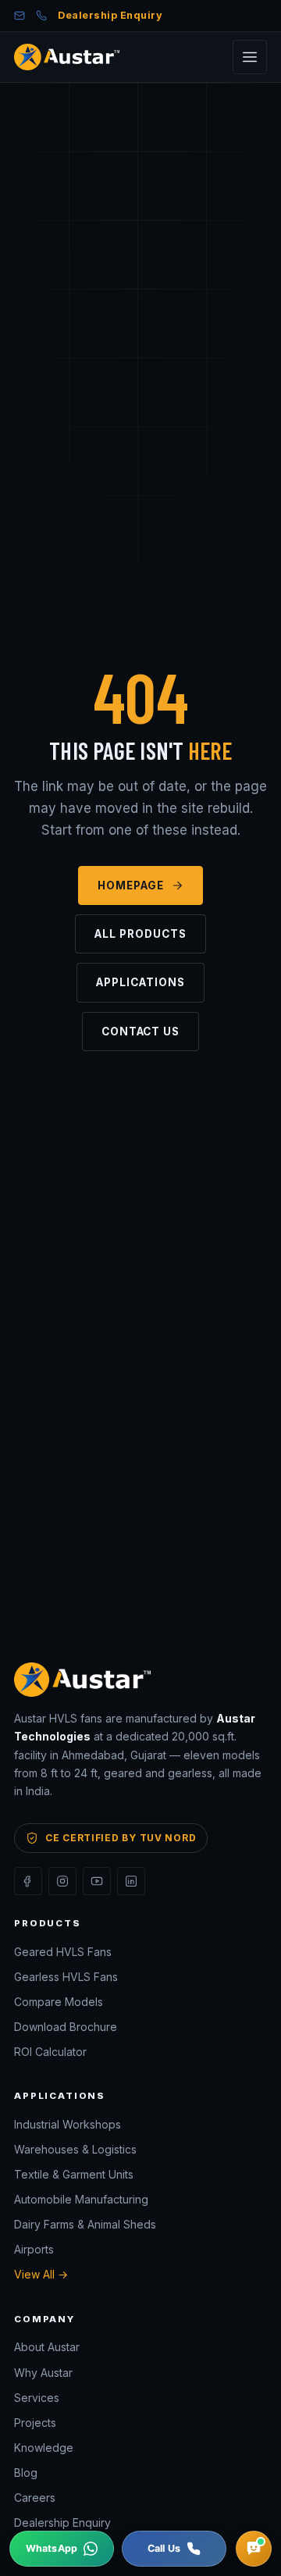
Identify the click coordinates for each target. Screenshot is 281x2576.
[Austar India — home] (67, 57)
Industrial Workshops (68, 2124)
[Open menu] (250, 57)
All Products (140, 934)
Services (37, 2398)
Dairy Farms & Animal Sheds (85, 2224)
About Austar (47, 2347)
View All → (41, 2274)
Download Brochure (66, 2027)
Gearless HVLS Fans (66, 1977)
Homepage (131, 885)
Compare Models (59, 2002)
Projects (35, 2423)
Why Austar (43, 2373)
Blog (26, 2473)
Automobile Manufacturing (81, 2199)
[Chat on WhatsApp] (62, 2549)
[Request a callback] (174, 2549)
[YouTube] (97, 1881)
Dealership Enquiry (110, 15)
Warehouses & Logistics (75, 2149)
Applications (140, 982)
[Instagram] (62, 1881)
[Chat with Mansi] (254, 2549)
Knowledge (44, 2448)
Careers (35, 2498)
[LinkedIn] (131, 1881)
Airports (34, 2249)
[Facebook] (28, 1881)
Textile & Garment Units (74, 2174)
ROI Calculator (50, 2052)
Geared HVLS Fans (63, 1952)
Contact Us (140, 1031)
